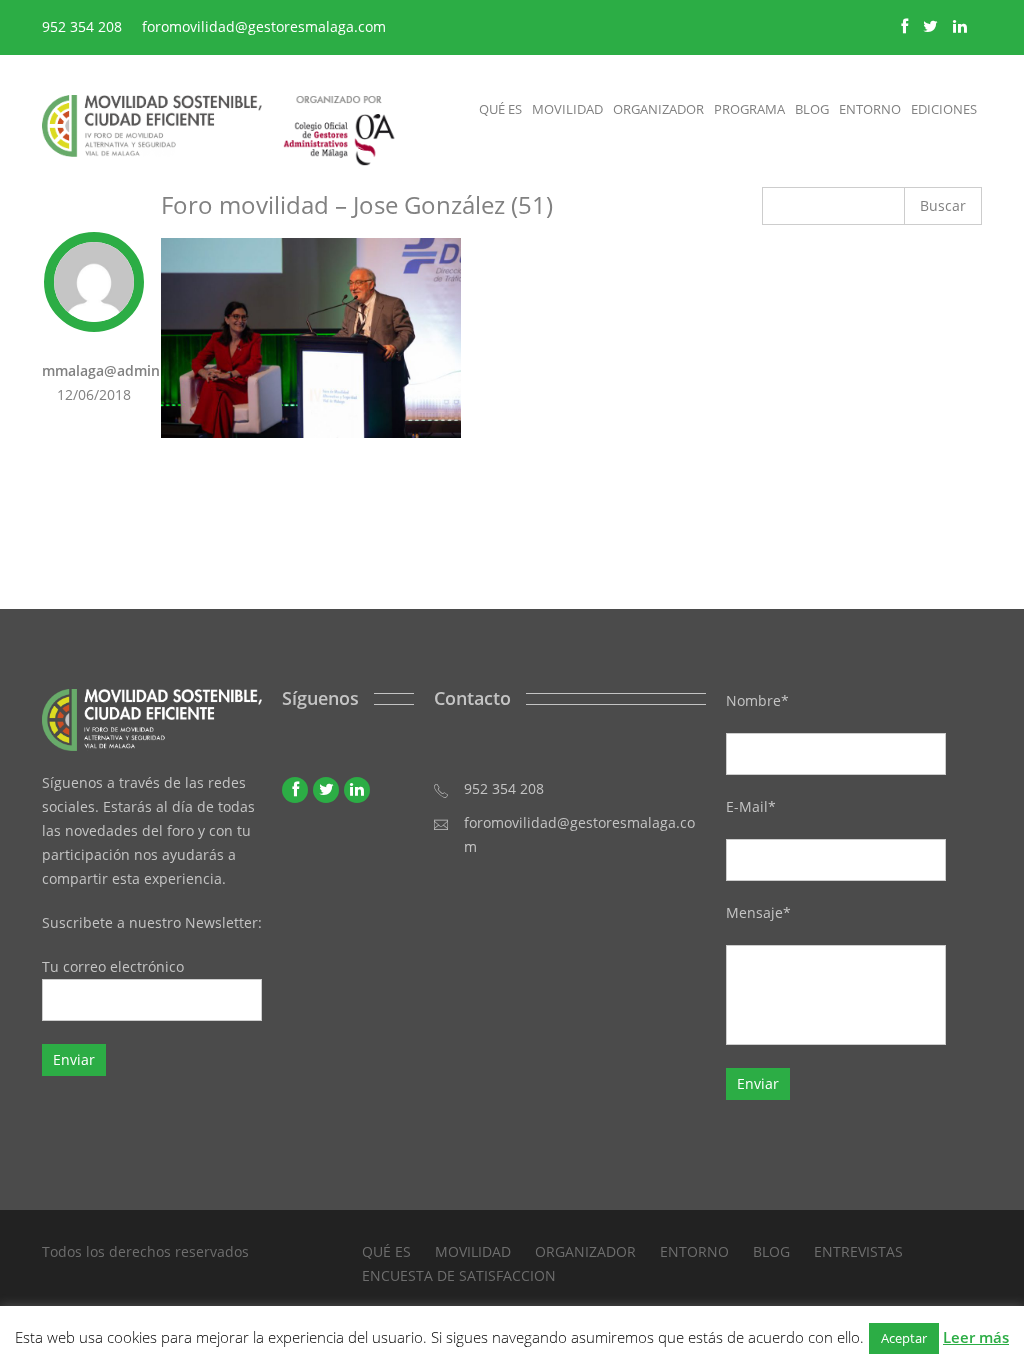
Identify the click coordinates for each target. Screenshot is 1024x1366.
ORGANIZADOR (585, 1251)
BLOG (771, 1251)
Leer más (976, 1337)
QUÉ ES (386, 1251)
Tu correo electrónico (113, 966)
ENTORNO (694, 1251)
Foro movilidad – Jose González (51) (357, 204)
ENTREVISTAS (858, 1251)
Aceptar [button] (904, 1338)
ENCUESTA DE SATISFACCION (459, 1275)
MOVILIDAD (473, 1251)
